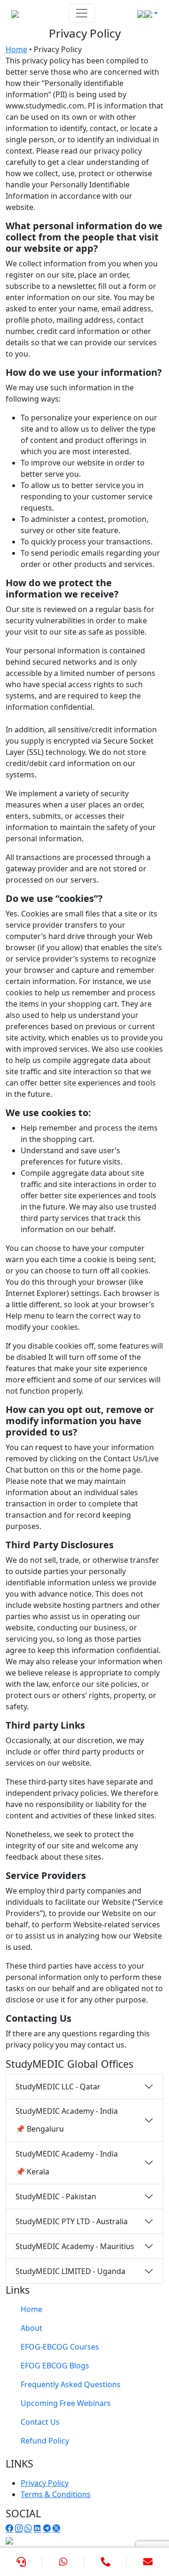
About (31, 2328)
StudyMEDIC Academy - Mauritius (75, 2246)
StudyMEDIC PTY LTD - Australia (72, 2221)
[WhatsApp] (63, 2562)
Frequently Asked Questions (71, 2384)
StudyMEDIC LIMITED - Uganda (70, 2271)
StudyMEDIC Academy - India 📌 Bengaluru (67, 2120)
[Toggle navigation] (82, 13)
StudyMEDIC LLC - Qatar (58, 2087)
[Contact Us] (21, 2562)
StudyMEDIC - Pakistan (56, 2196)
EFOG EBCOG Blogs (55, 2366)
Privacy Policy (45, 2483)
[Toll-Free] (106, 2562)
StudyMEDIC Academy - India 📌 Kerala (67, 2163)
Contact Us (40, 2422)
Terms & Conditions (56, 2494)
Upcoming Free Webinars (66, 2403)
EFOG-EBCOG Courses (60, 2347)
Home (16, 49)
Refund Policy (45, 2441)
